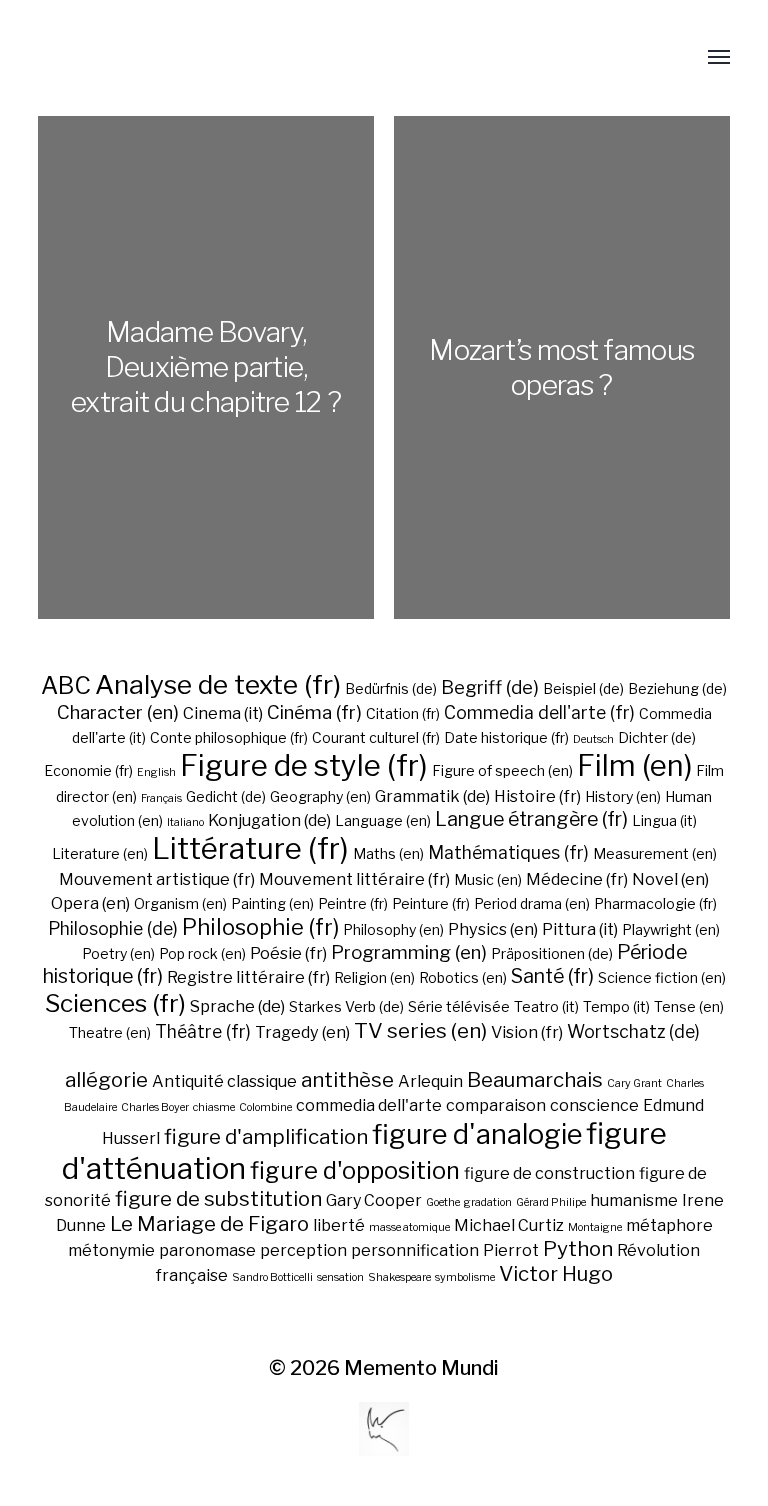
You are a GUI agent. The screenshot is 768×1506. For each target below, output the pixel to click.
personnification (415, 1250)
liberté (339, 1225)
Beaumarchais (535, 1079)
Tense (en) (689, 1006)
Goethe (443, 1202)
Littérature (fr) (250, 848)
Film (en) (634, 765)
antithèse (347, 1079)
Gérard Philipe (551, 1202)
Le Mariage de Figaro (209, 1223)
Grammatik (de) (432, 796)
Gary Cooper (374, 1200)
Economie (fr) (88, 770)
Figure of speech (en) (502, 770)
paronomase (207, 1250)
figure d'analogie (477, 1134)
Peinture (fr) (431, 903)
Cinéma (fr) (314, 712)
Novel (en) (670, 879)
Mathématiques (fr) (508, 852)
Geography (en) (320, 796)
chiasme (214, 1107)
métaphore (669, 1225)
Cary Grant (634, 1083)
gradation (488, 1202)
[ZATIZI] (46, 58)
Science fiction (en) (662, 977)
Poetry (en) (118, 953)
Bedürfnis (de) (391, 688)
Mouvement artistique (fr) (157, 879)
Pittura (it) (580, 929)
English (156, 772)
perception (303, 1250)
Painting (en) (272, 903)
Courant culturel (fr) (376, 737)
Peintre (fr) (353, 903)
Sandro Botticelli (272, 1277)
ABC (66, 685)
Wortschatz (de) (633, 1031)
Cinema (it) (223, 713)
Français (161, 798)
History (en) (623, 796)
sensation (340, 1277)
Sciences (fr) (115, 1003)
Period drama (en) (532, 903)
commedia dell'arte (369, 1105)
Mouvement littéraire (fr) (354, 879)
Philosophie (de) (113, 928)
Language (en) (383, 820)
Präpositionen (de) (552, 953)
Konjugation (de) (269, 820)
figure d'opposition (355, 1170)
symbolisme (465, 1277)
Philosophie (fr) (260, 927)
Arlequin (430, 1081)
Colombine (265, 1107)
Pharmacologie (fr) (655, 903)
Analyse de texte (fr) (218, 684)
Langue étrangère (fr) (531, 819)
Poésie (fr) (288, 953)
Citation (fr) (403, 713)
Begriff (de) (490, 687)
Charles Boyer (155, 1107)
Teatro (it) (546, 1006)
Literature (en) (100, 853)
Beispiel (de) (583, 688)
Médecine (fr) (577, 879)
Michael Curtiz (509, 1225)
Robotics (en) (463, 977)
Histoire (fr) (537, 796)
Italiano (185, 822)
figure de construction (549, 1173)
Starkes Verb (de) (346, 1006)
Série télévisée (459, 1006)
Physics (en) (493, 929)
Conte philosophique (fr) (229, 737)
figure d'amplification (266, 1136)
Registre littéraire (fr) (248, 977)
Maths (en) (388, 853)
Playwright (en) (671, 929)
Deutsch (593, 739)
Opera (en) (90, 903)
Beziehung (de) (677, 688)
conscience (594, 1105)
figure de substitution (218, 1198)
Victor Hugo (556, 1273)
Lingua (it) (664, 820)
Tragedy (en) (302, 1032)
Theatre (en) (110, 1032)
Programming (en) (409, 952)
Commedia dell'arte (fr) (539, 712)
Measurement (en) (655, 853)
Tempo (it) (616, 1006)
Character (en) (118, 712)
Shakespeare (399, 1277)
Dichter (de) (657, 737)
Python (578, 1248)
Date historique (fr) (506, 737)
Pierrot (511, 1250)
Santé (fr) (552, 976)
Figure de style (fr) (304, 765)
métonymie (111, 1250)
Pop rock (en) (202, 953)
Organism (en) (180, 903)
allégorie (106, 1079)
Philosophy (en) (393, 929)
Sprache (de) (237, 1006)
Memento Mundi (421, 1368)
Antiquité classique (224, 1081)
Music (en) (488, 879)
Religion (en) (374, 977)
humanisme (634, 1200)
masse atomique (409, 1227)
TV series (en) (420, 1030)
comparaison (496, 1105)
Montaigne (595, 1227)
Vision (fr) (527, 1032)
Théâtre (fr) (203, 1031)
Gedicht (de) (226, 796)
